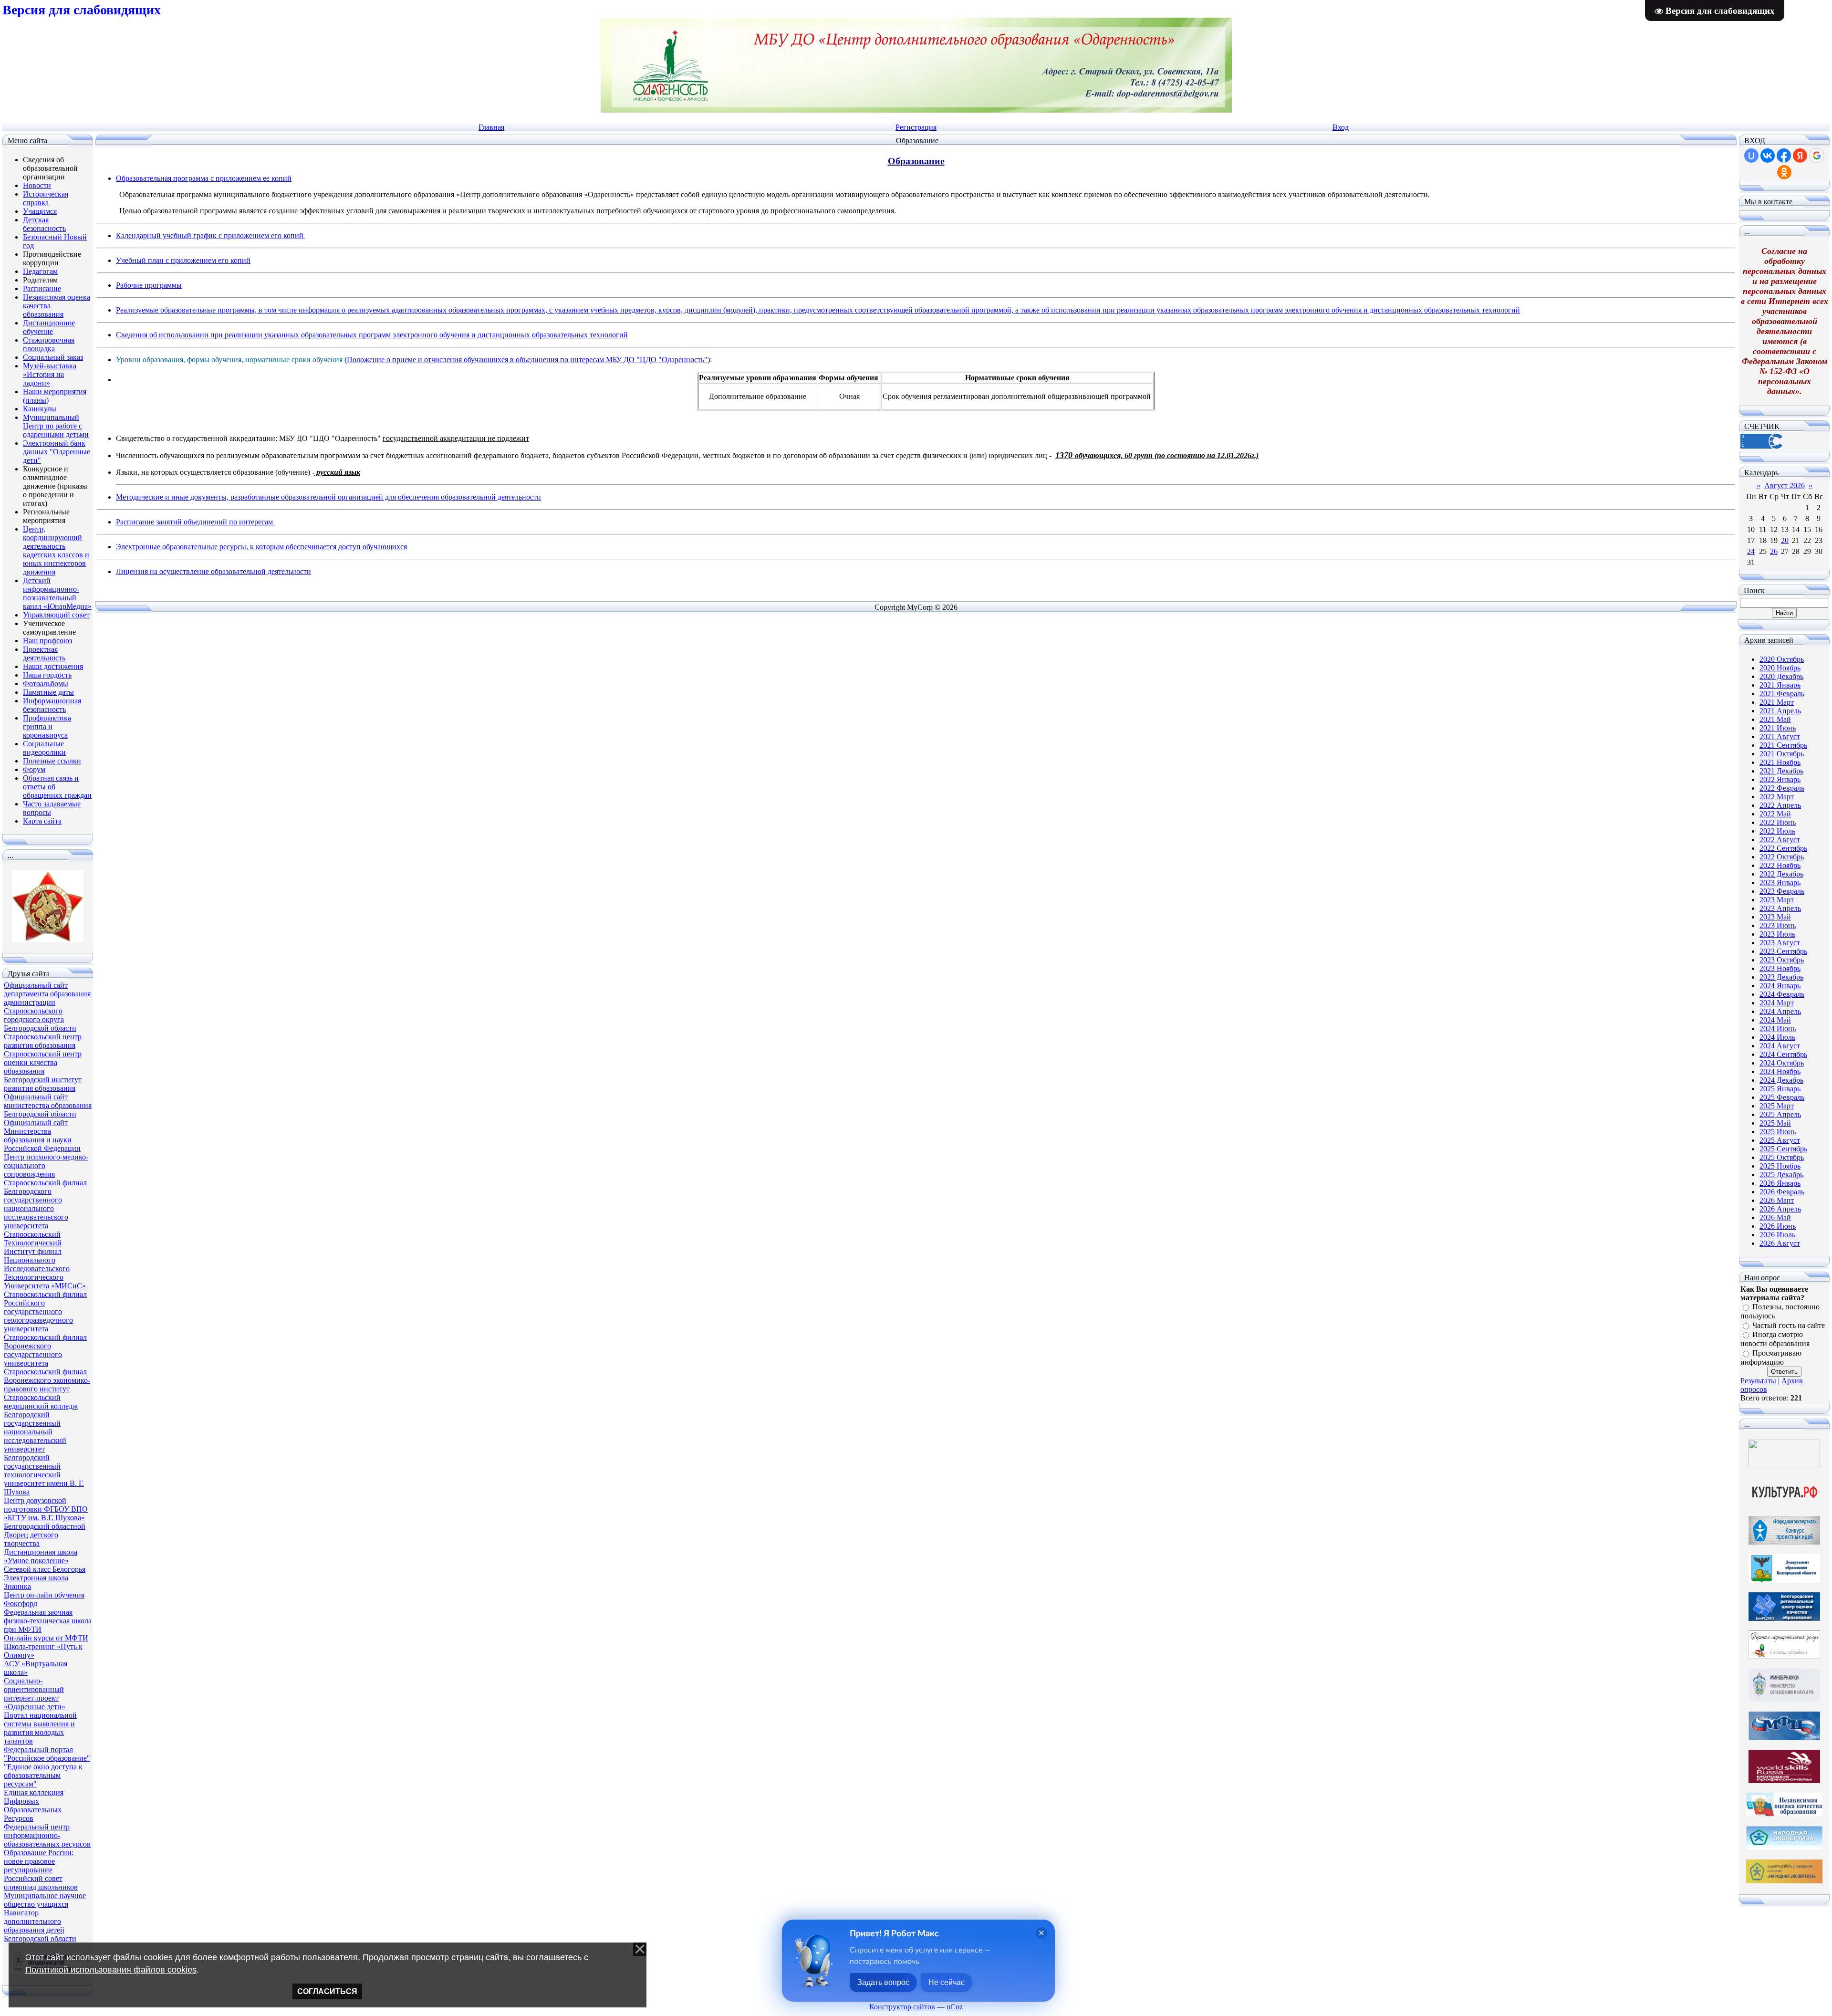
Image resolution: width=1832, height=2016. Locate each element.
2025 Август (1780, 1140)
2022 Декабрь (1781, 874)
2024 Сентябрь (1783, 1054)
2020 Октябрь (1782, 659)
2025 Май (1775, 1123)
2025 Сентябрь (1783, 1149)
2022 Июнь (1778, 822)
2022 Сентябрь (1783, 848)
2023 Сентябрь (1783, 951)
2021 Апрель (1780, 711)
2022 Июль (1777, 831)
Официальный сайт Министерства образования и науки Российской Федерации (42, 1135)
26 (1774, 551)
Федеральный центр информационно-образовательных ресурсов (47, 1835)
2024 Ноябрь (1780, 1071)
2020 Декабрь (1781, 676)
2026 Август (1780, 1243)
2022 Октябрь (1782, 857)
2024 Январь (1780, 986)
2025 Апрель (1780, 1114)
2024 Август (1780, 1046)
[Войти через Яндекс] (1800, 156)
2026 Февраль (1782, 1192)
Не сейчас (947, 1982)
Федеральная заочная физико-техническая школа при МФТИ (48, 1621)
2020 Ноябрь (1780, 668)
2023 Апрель (1780, 908)
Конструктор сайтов (902, 2007)
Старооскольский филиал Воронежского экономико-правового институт (47, 1380)
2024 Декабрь (1781, 1080)
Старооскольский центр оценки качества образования (43, 1062)
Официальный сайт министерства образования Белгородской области (48, 1105)
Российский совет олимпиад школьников (41, 1883)
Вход (1341, 127)
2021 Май (1775, 719)
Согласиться (327, 1991)
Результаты (1758, 1381)
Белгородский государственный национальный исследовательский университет (35, 1432)
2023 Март (1777, 900)
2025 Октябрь (1782, 1157)
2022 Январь (1780, 779)
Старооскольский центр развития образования (43, 1041)
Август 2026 (1785, 486)
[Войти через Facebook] (1784, 156)
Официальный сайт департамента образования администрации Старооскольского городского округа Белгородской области (47, 1007)
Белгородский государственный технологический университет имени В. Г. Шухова (44, 1475)
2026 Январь (1780, 1183)
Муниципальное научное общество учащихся (45, 1900)
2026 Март (1777, 1200)
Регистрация (916, 127)
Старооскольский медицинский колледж (41, 1402)
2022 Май (1775, 814)
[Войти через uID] (1751, 156)
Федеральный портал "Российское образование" (47, 1754)
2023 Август (1780, 943)
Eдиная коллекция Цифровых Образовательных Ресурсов (34, 1805)
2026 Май (1775, 1217)
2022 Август (1780, 840)
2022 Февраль (1782, 788)
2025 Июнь (1778, 1132)
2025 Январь (1780, 1089)
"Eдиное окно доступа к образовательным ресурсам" (43, 1775)
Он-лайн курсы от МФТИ (46, 1638)
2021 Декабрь (1781, 771)
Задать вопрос (883, 1982)
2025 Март (1777, 1106)
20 (1785, 540)
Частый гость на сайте (1789, 1325)
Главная (491, 127)
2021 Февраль (1782, 694)
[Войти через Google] (1817, 156)
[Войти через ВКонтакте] (1768, 156)
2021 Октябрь (1782, 754)
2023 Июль (1777, 934)
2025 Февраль (1782, 1097)
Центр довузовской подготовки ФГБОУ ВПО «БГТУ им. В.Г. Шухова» (46, 1509)
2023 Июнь (1778, 925)
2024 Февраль (1782, 994)
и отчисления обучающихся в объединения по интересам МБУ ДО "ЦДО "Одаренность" (563, 360)
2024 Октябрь (1782, 1063)
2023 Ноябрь (1780, 968)
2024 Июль (1777, 1037)
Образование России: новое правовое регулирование (39, 1861)
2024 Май (1775, 1020)
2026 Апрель (1780, 1209)
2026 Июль (1777, 1235)
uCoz (955, 2007)
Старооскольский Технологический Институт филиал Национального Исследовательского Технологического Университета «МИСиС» (45, 1260)
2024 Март (1777, 1003)
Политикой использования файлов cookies (111, 1970)
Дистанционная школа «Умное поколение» (41, 1556)
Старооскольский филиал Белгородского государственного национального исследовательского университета (45, 1204)
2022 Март (1777, 797)
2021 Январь (1780, 685)
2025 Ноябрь (1780, 1166)
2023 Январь (1780, 883)
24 (1751, 551)
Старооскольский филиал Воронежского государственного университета (45, 1350)
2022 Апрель (1780, 805)
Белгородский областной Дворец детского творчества (45, 1535)
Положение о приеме (381, 360)
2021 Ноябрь (1780, 762)
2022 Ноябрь (1780, 865)
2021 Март (1777, 702)
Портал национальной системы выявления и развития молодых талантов (40, 1728)
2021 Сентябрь (1783, 745)
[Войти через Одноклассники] (1784, 172)
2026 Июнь (1778, 1226)
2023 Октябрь (1782, 960)
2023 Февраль (1782, 891)
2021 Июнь (1778, 728)
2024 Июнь (1778, 1029)
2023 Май (1775, 917)
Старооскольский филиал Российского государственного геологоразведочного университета (45, 1311)
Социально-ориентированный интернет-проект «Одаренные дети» (35, 1694)
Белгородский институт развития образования (43, 1084)
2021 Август (1780, 736)
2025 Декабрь (1781, 1175)
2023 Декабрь (1781, 977)
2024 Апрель (1780, 1011)
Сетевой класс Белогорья (45, 1569)
